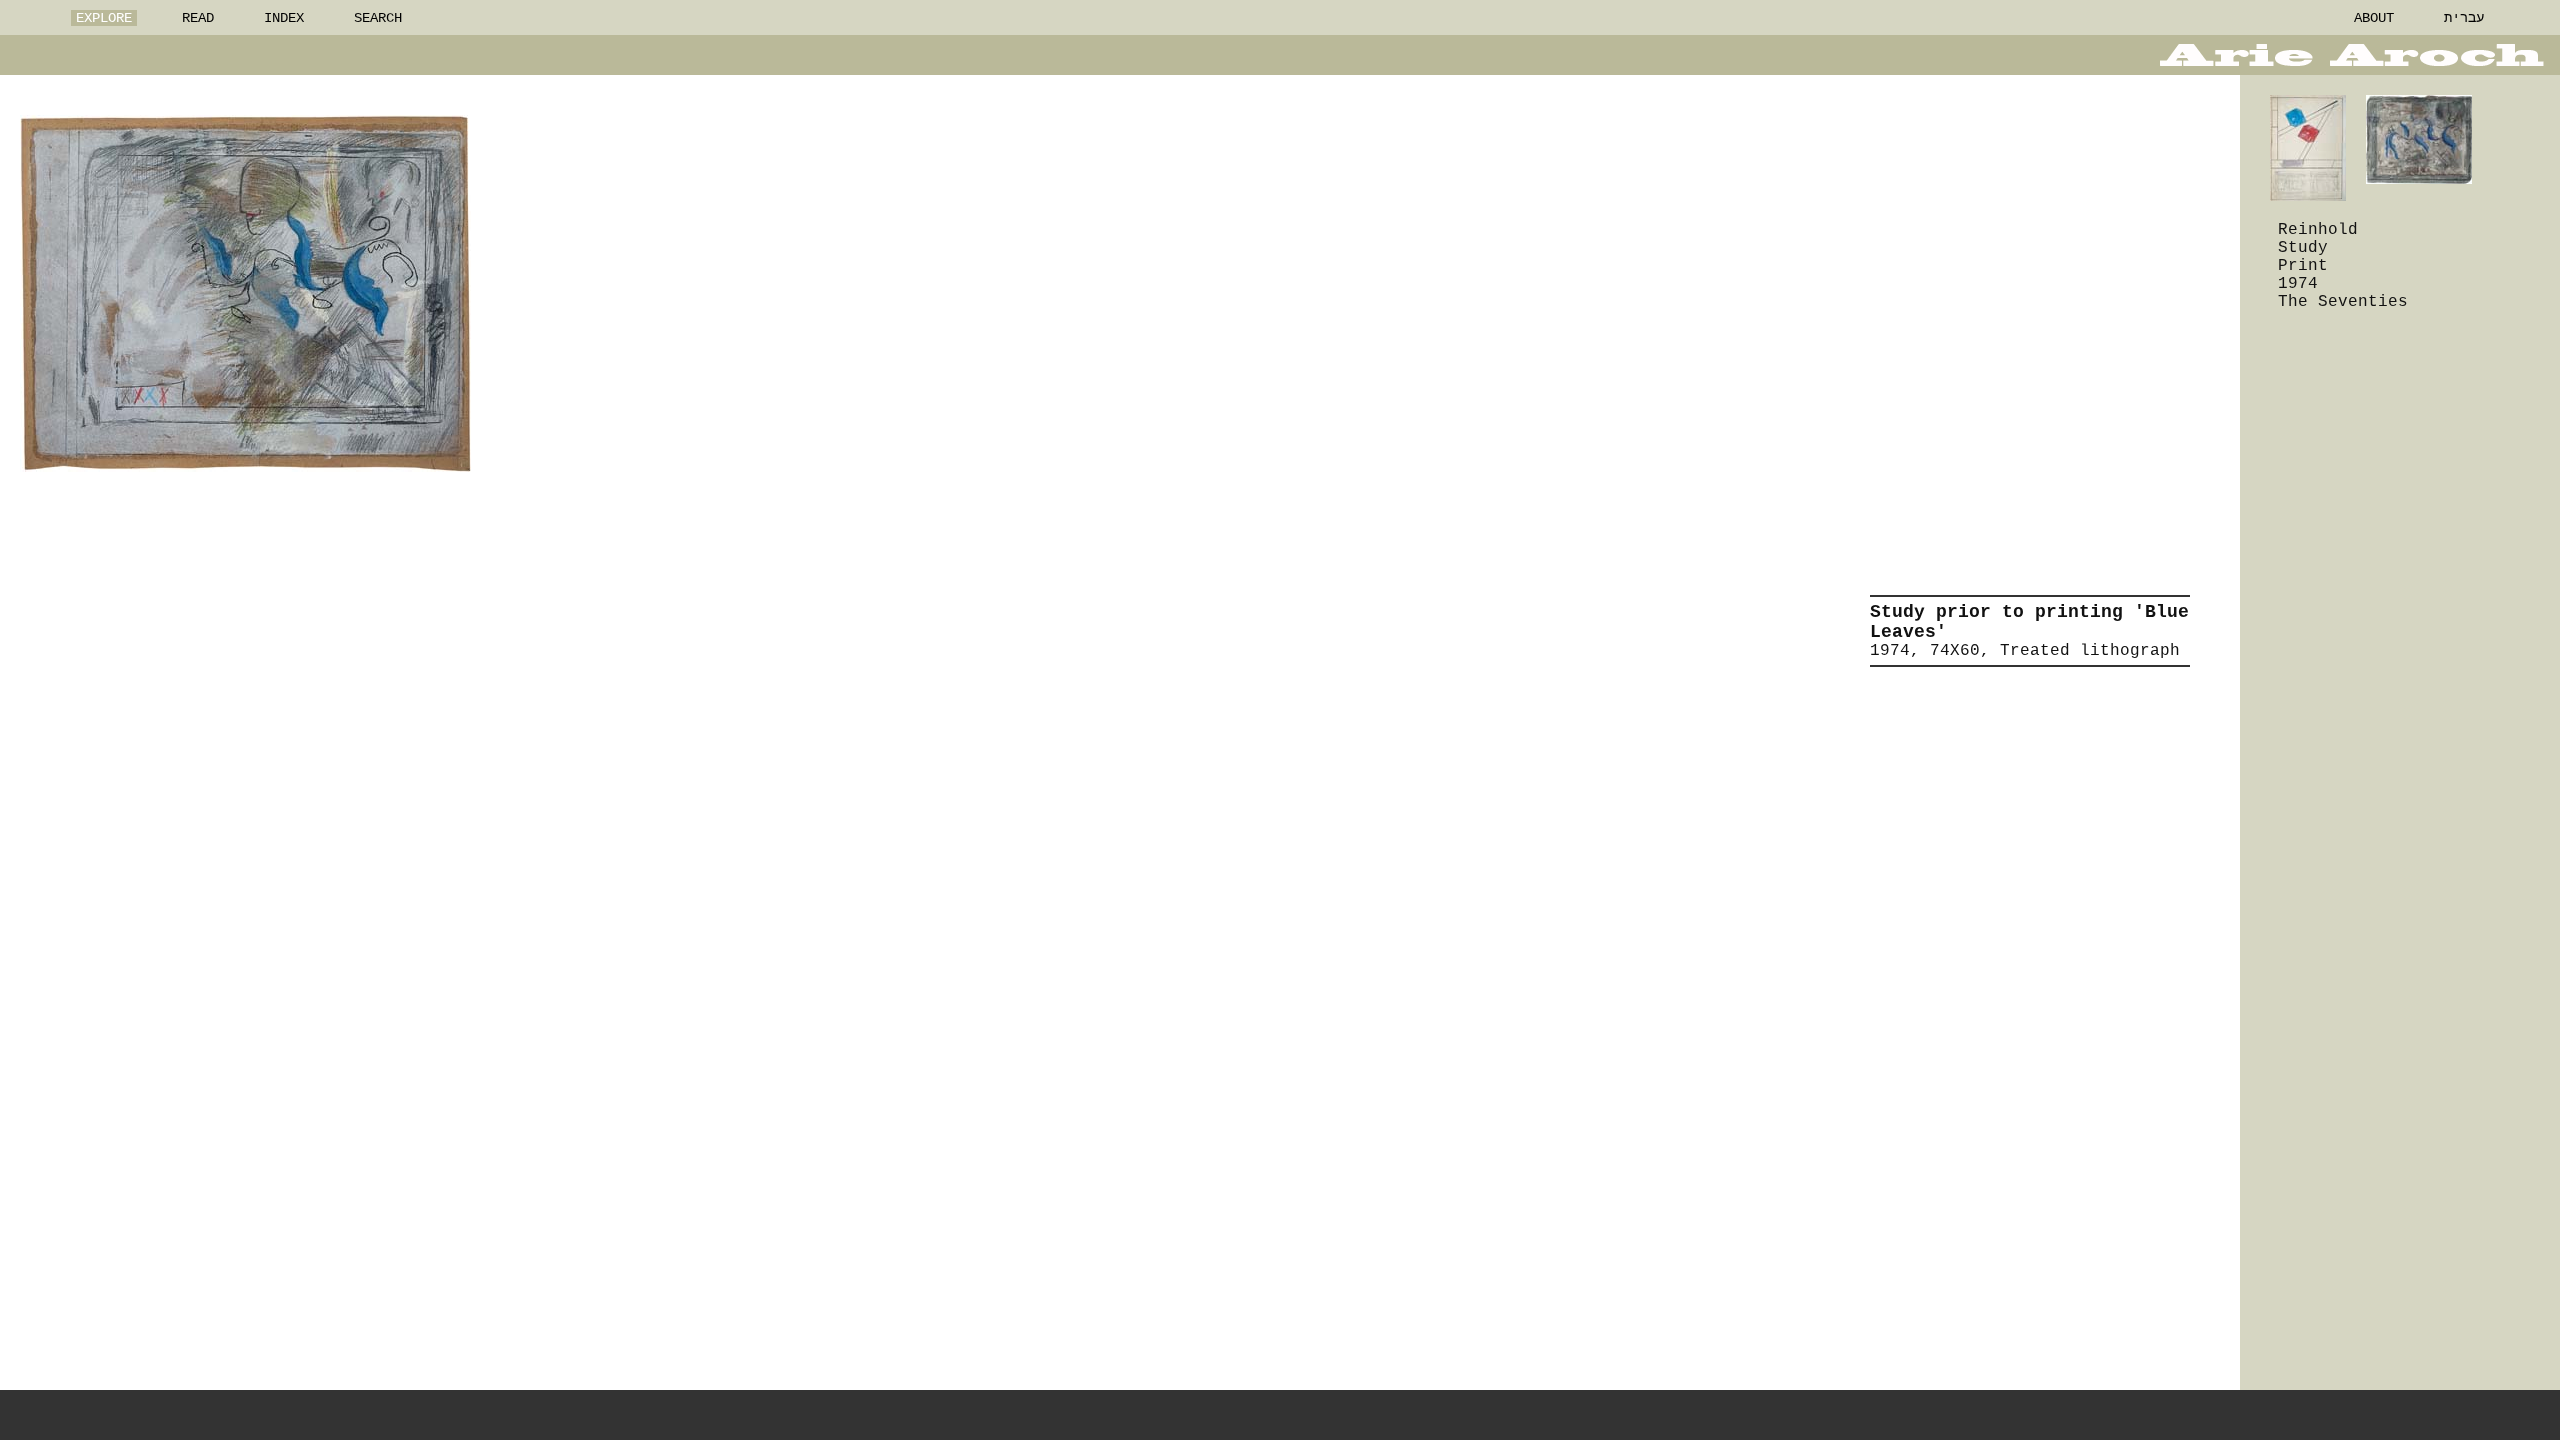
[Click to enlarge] (245, 293)
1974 (2298, 284)
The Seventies (2343, 302)
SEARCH (378, 18)
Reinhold (2318, 230)
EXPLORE (104, 18)
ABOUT (2374, 18)
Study (2303, 248)
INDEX (284, 18)
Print (2303, 266)
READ (198, 18)
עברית (2464, 18)
